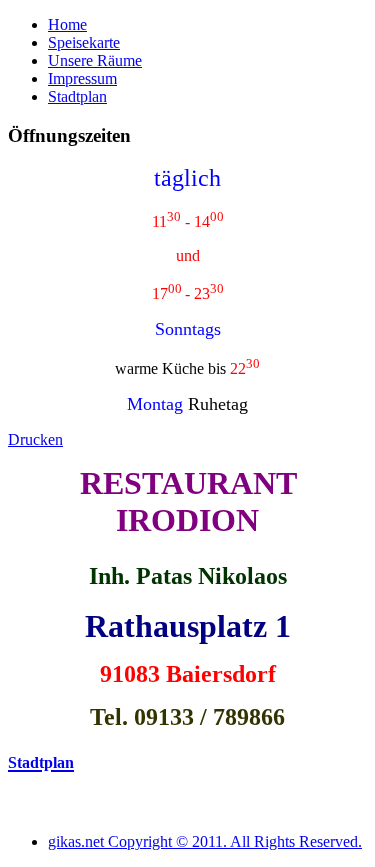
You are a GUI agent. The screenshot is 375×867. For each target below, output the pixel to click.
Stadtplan (77, 96)
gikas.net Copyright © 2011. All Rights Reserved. (205, 841)
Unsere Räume (95, 60)
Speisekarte (84, 42)
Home (67, 24)
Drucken (35, 439)
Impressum (82, 78)
